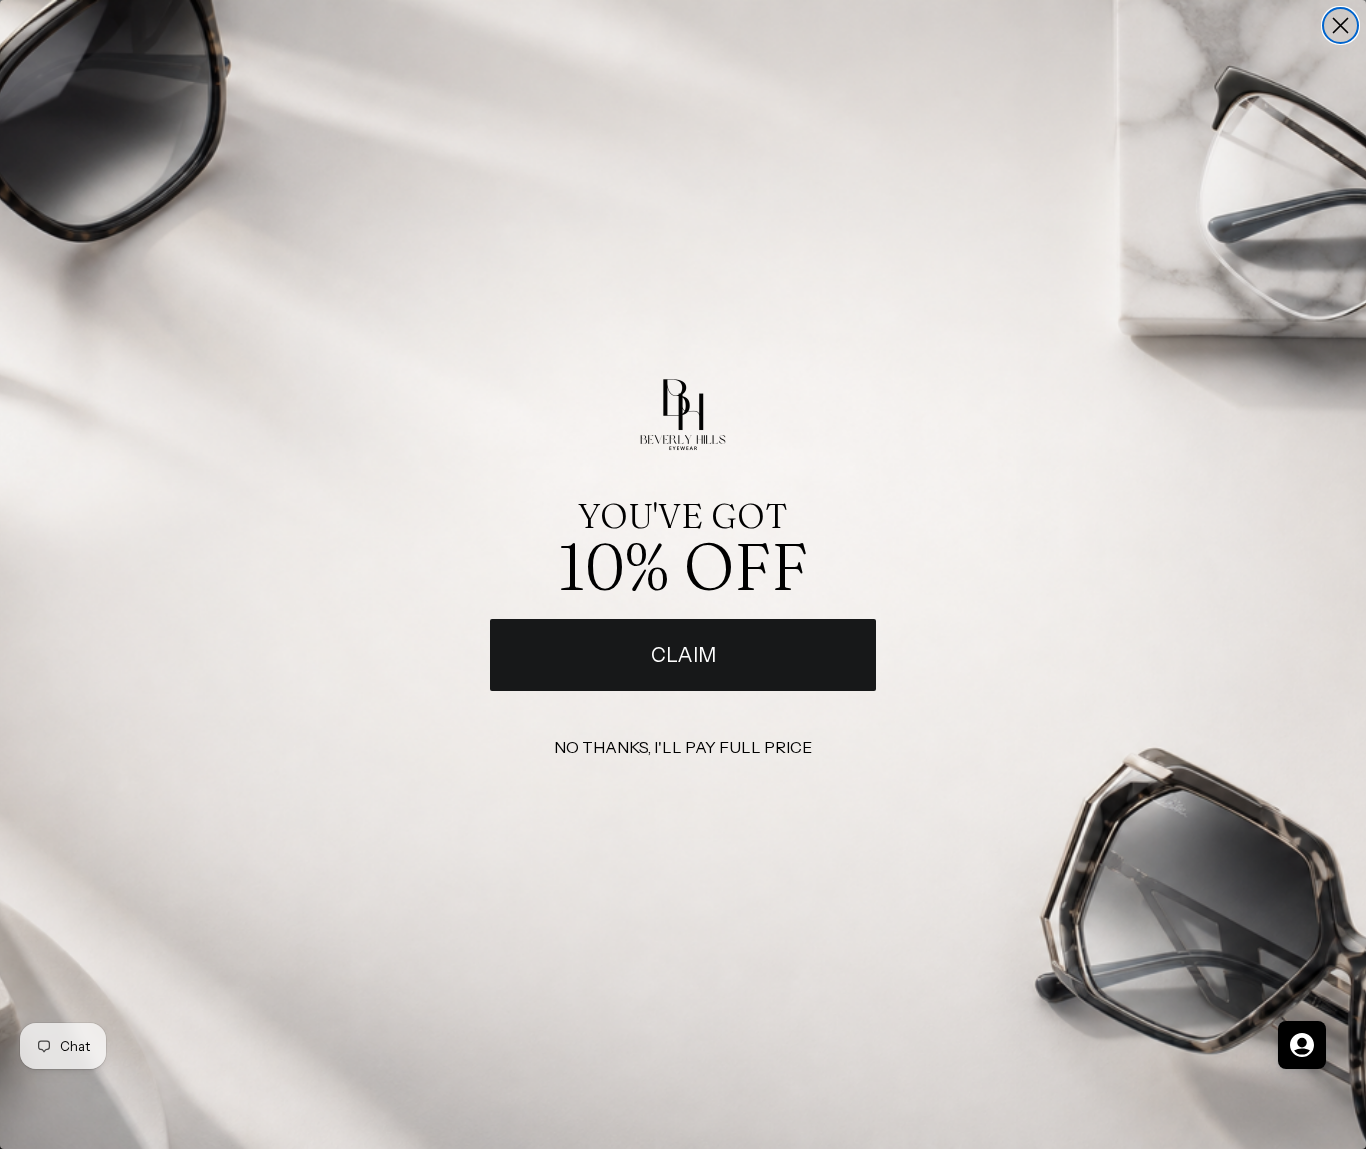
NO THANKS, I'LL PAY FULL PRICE (683, 747)
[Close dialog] (1340, 25)
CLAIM (683, 655)
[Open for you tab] (1302, 1045)
